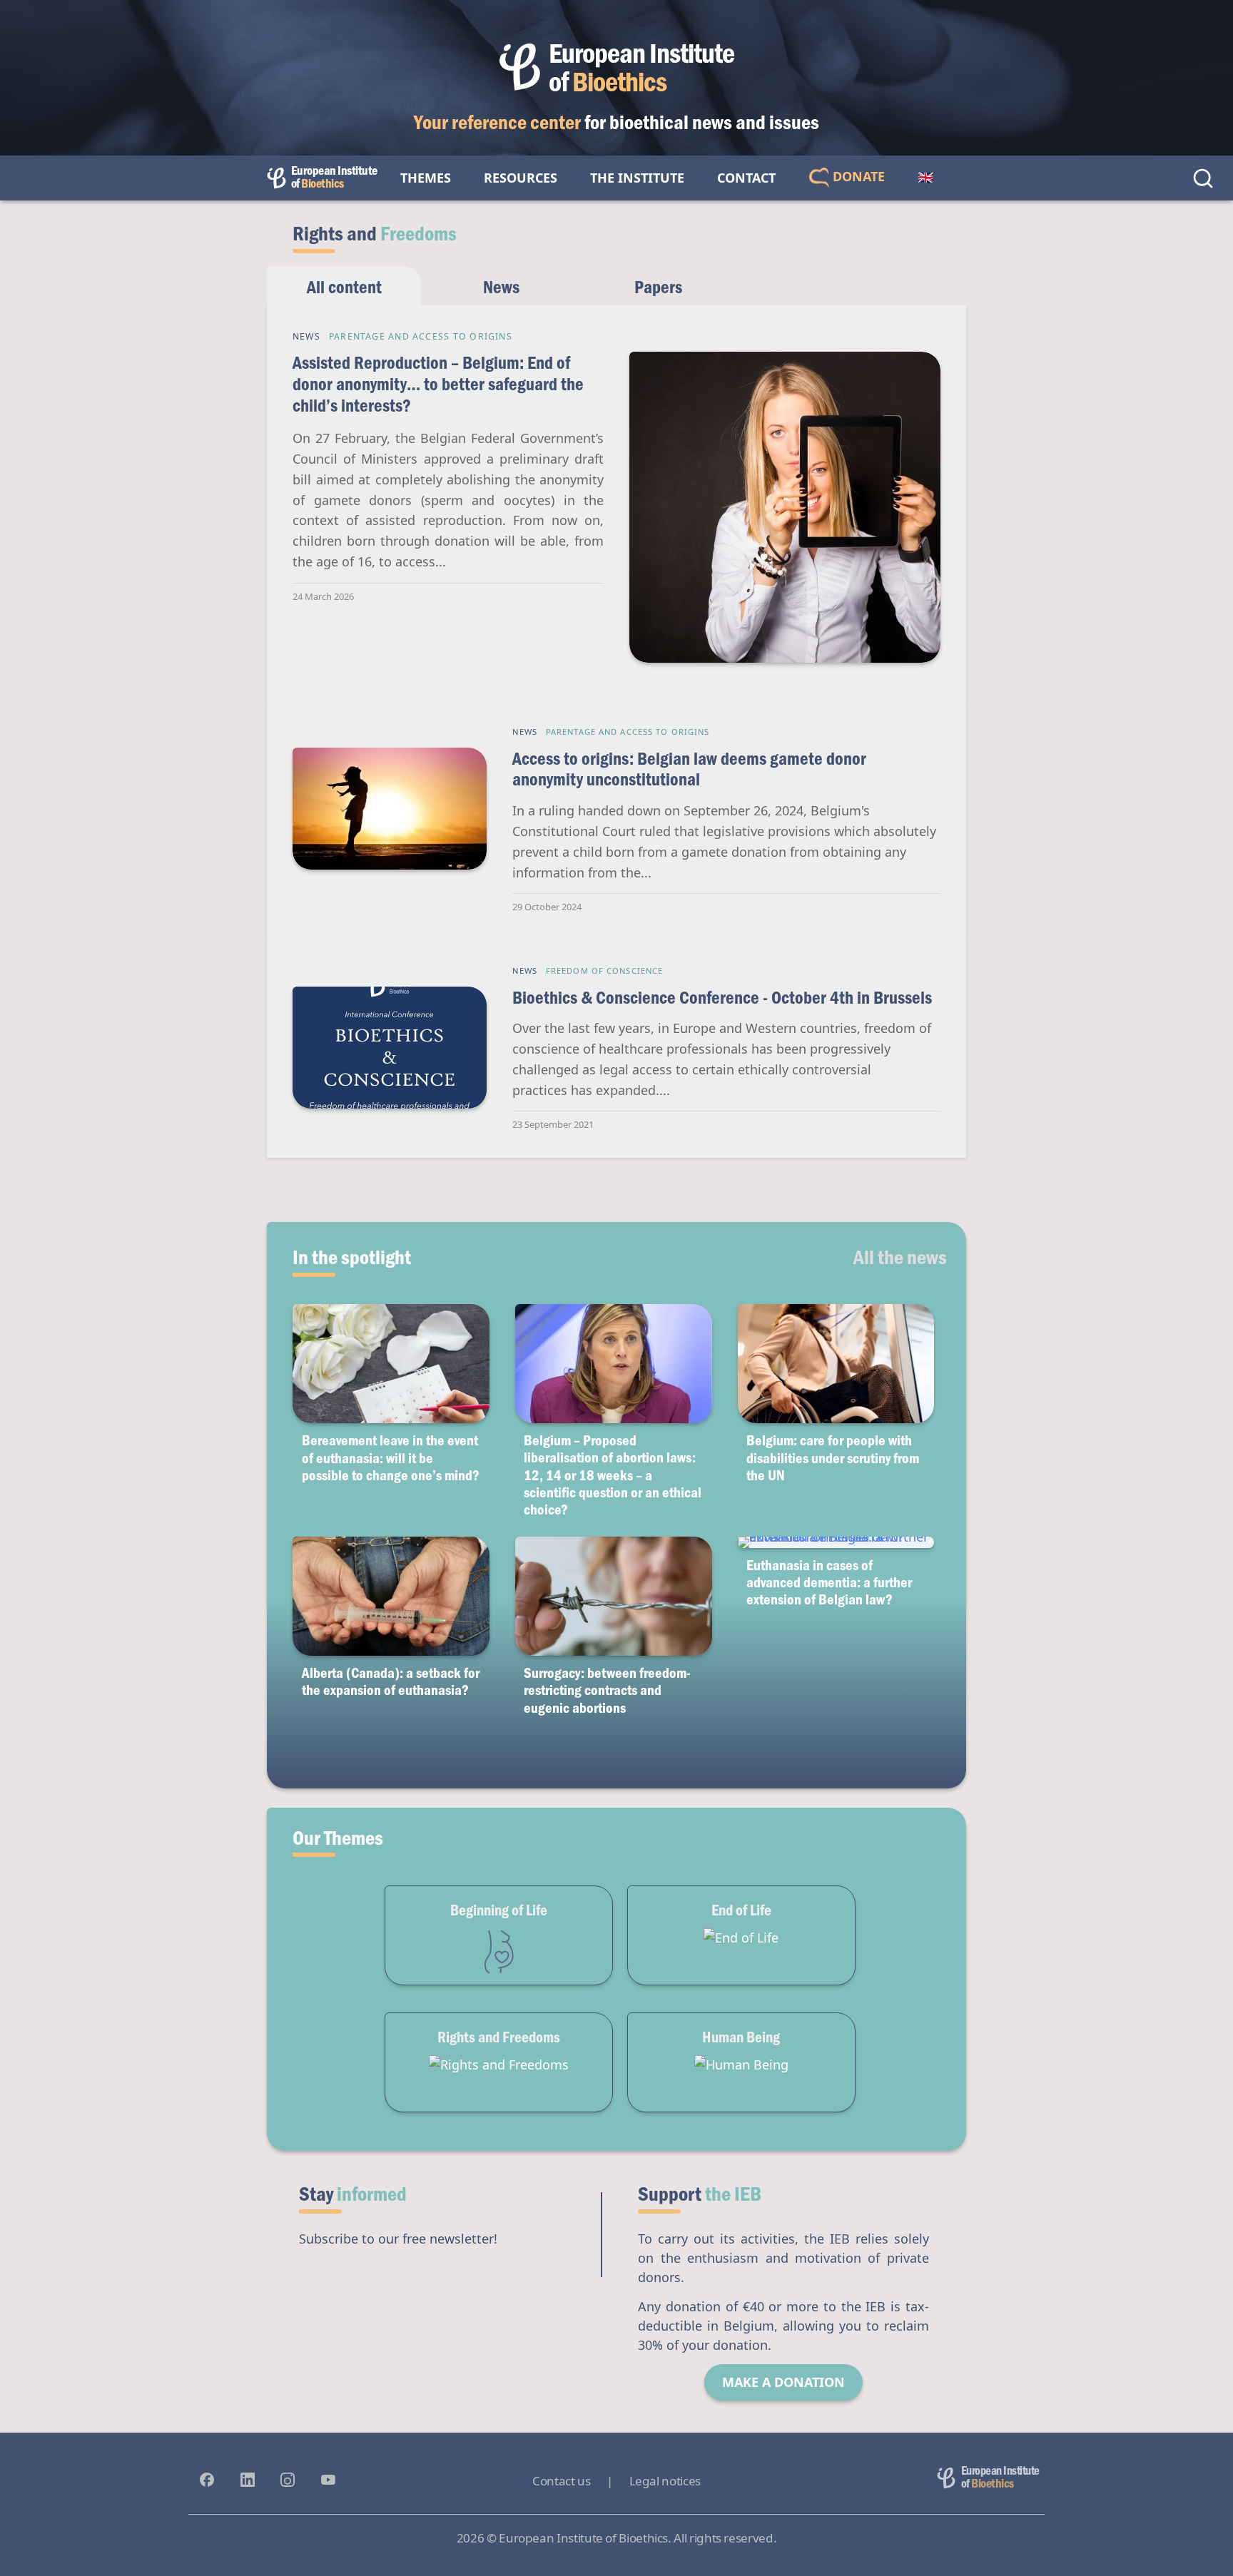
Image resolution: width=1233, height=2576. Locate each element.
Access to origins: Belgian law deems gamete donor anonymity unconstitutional (689, 769)
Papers (658, 286)
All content (344, 286)
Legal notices (665, 2481)
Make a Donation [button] (783, 2382)
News (501, 286)
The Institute (637, 178)
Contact (746, 178)
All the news (900, 1256)
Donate (857, 176)
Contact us (561, 2481)
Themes (426, 178)
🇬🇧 (925, 178)
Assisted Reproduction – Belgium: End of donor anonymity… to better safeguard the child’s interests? (438, 383)
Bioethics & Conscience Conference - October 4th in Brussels (722, 997)
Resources (521, 178)
